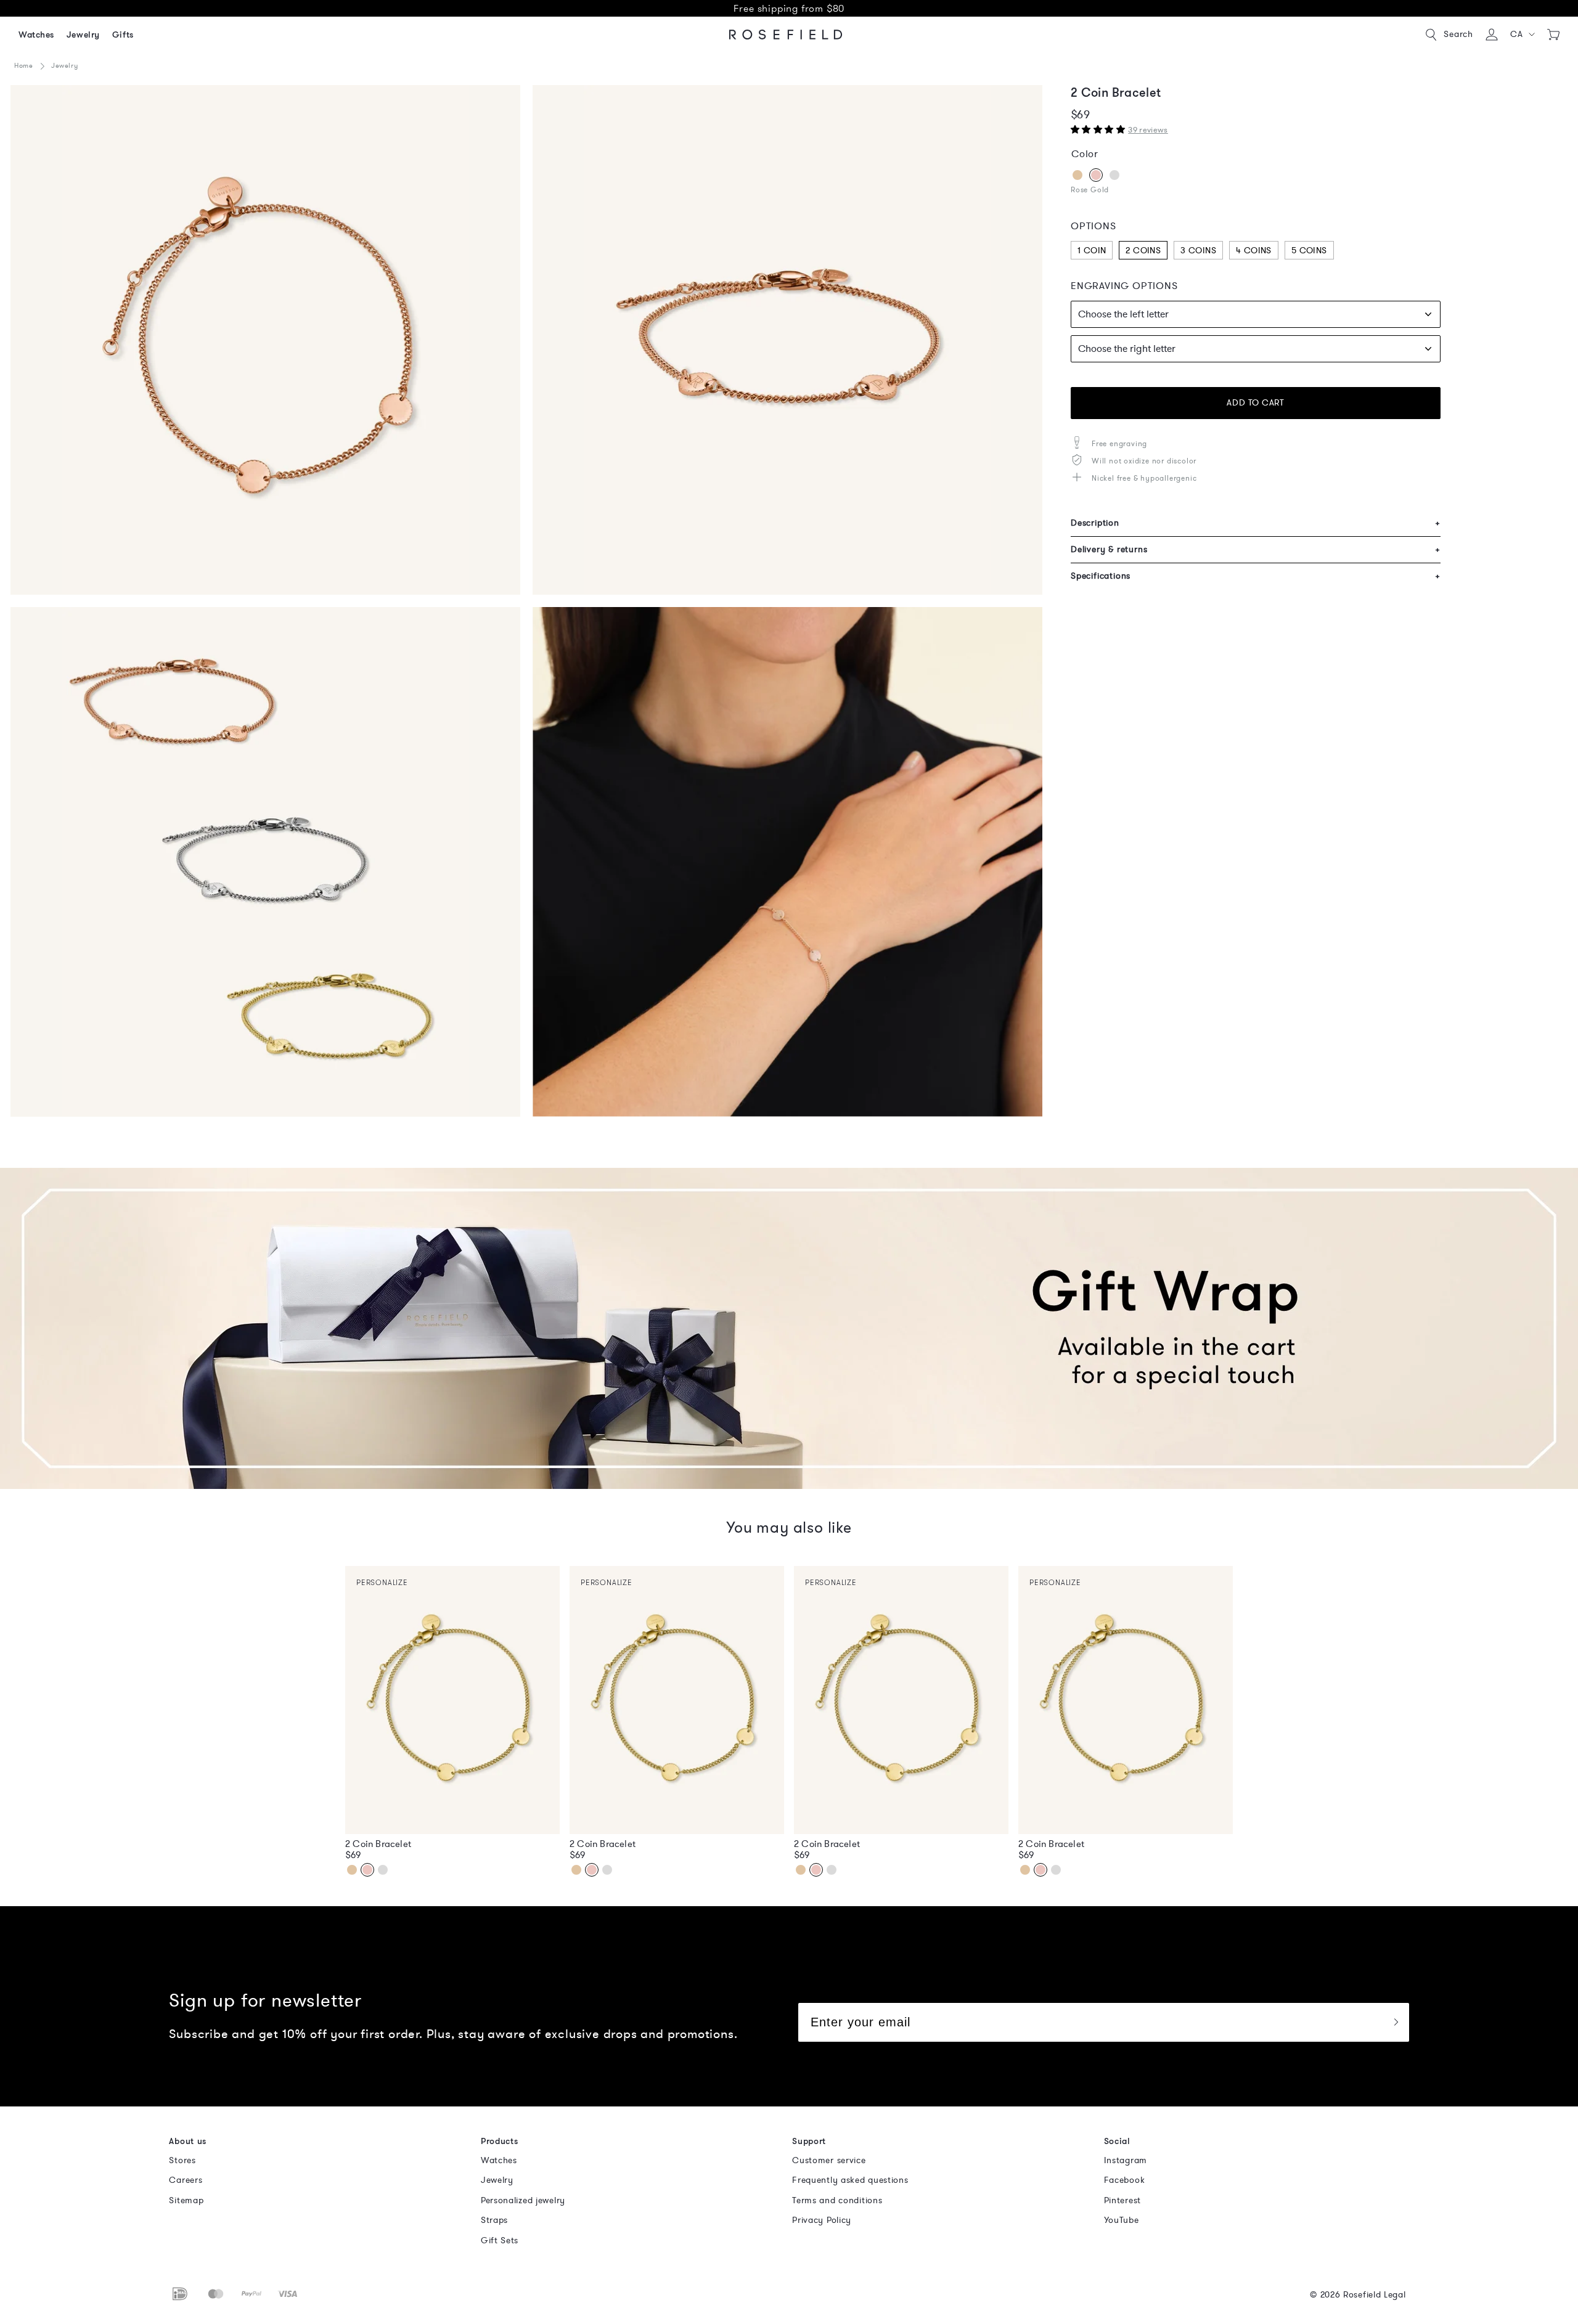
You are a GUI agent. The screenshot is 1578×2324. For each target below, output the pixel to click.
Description (1256, 523)
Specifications (1256, 576)
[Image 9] (787, 862)
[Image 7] (265, 862)
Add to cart (1255, 403)
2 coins (1143, 251)
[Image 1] (265, 340)
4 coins (1254, 251)
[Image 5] (787, 340)
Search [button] (1458, 34)
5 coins (1309, 251)
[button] (1523, 35)
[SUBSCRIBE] (1396, 2022)
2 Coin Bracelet (378, 1844)
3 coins (1198, 251)
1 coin (1092, 251)
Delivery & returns (1256, 549)
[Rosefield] (786, 35)
